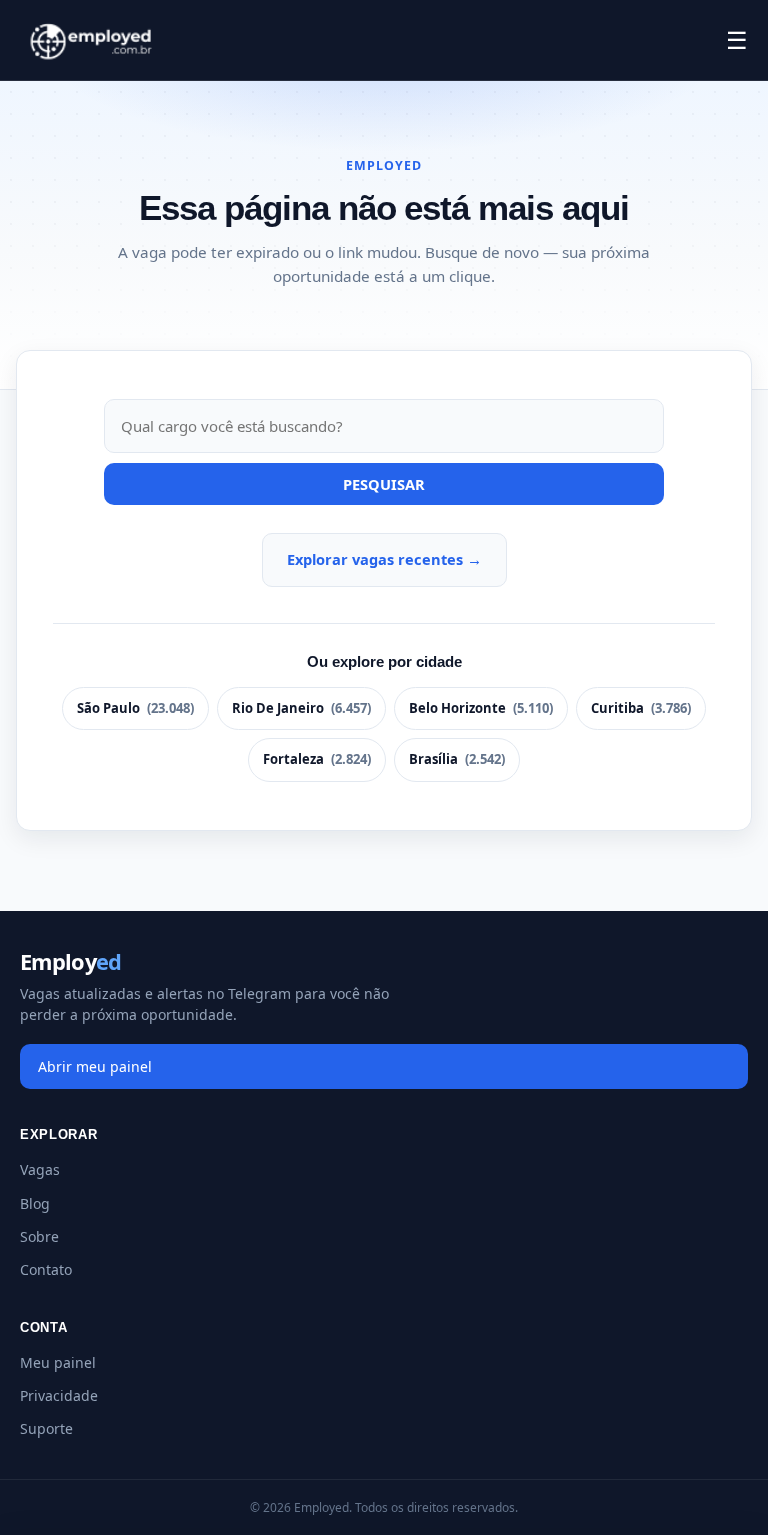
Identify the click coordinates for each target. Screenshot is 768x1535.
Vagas (40, 1169)
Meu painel (58, 1362)
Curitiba (641, 708)
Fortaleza (317, 759)
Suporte (46, 1428)
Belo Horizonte (481, 708)
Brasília (457, 759)
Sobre (39, 1236)
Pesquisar (384, 484)
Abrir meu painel (95, 1066)
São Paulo (135, 708)
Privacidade (59, 1395)
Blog (35, 1203)
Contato (46, 1269)
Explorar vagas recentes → (384, 559)
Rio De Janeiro (301, 708)
